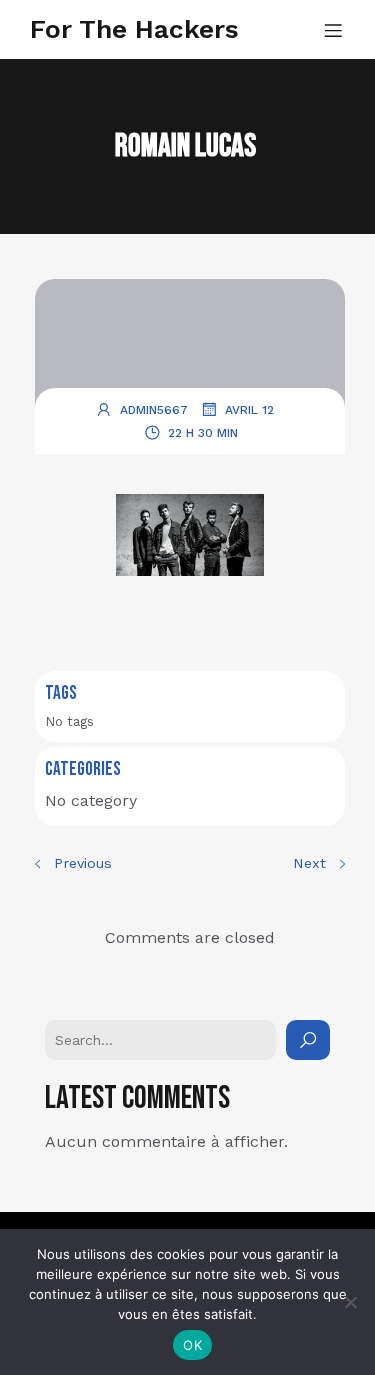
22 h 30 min (203, 433)
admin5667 (154, 410)
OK (192, 1345)
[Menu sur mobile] (333, 30)
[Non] (350, 1302)
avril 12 (249, 410)
